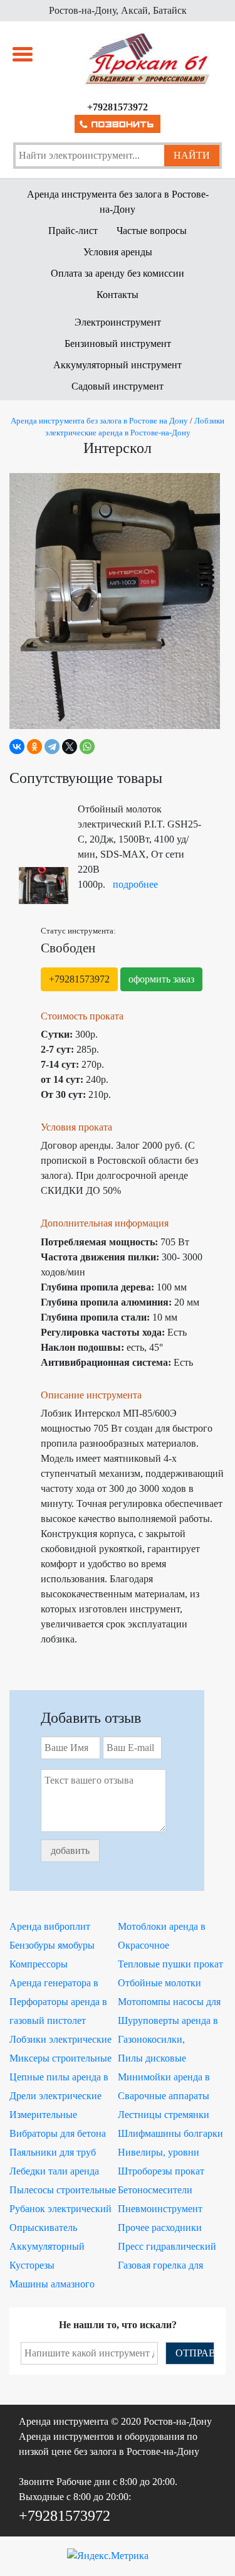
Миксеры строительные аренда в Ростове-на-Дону (60, 2060)
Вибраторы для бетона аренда (58, 2135)
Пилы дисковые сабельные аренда (156, 2060)
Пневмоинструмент (160, 2209)
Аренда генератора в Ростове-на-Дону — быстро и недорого (54, 1984)
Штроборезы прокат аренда (161, 2173)
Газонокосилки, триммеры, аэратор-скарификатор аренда (164, 2041)
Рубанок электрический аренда (60, 2210)
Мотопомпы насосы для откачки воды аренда (169, 2003)
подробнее (135, 884)
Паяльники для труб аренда (53, 2154)
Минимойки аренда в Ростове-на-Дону (164, 2078)
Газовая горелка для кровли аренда (160, 2267)
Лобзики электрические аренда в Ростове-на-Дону (60, 2041)
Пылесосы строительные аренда (63, 2191)
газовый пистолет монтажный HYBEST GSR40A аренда (56, 2022)
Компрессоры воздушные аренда (49, 1966)
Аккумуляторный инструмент (118, 365)
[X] (70, 747)
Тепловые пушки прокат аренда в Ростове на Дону (170, 1966)
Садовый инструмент (118, 386)
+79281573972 (79, 979)
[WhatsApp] (87, 747)
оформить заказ (161, 979)
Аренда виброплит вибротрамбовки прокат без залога (61, 1928)
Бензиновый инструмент (118, 343)
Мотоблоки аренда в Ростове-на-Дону (162, 1928)
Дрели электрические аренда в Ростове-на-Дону (55, 2097)
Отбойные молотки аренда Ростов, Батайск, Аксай (169, 1984)
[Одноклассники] (34, 747)
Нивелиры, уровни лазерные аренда (159, 2154)
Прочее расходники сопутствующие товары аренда (168, 2229)
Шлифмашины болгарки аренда (170, 2135)
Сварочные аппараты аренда (164, 2097)
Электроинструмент (118, 322)
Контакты (118, 295)
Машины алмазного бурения (52, 2286)
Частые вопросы (152, 231)
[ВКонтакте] (17, 747)
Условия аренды (118, 252)
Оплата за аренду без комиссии (118, 273)
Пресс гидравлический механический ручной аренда (167, 2248)
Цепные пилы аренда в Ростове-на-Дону (59, 2078)
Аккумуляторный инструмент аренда (50, 2248)
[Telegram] (52, 747)
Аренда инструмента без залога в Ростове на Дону (99, 421)
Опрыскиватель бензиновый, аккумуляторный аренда (61, 2229)
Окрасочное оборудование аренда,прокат (148, 1947)
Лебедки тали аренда (54, 2171)
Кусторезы (32, 2265)
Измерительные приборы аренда (44, 2116)
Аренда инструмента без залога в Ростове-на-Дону (118, 202)
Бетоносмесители (155, 2190)
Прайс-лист (73, 231)
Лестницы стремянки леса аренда (164, 2116)
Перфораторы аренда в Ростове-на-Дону (58, 2003)
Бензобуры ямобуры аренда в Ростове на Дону (52, 1947)
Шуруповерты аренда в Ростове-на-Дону (168, 2022)
